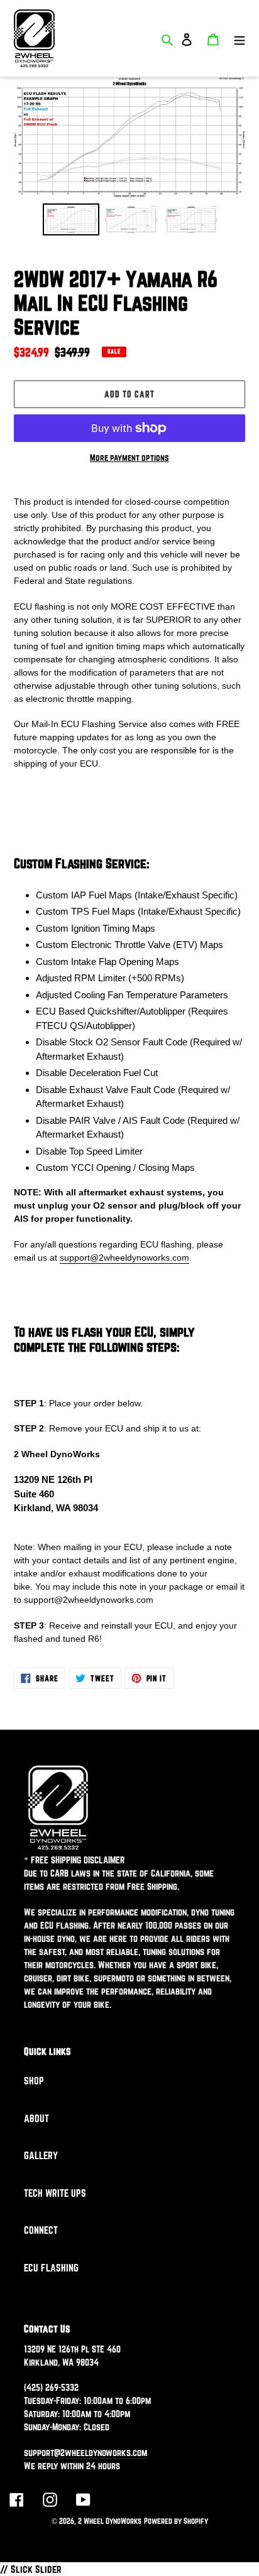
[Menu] (240, 38)
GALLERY (41, 2155)
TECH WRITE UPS (55, 2193)
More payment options (129, 458)
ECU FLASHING (51, 2268)
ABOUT (36, 2118)
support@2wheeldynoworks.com (124, 1258)
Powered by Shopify (176, 2521)
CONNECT (41, 2230)
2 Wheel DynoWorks (110, 2521)
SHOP (34, 2081)
